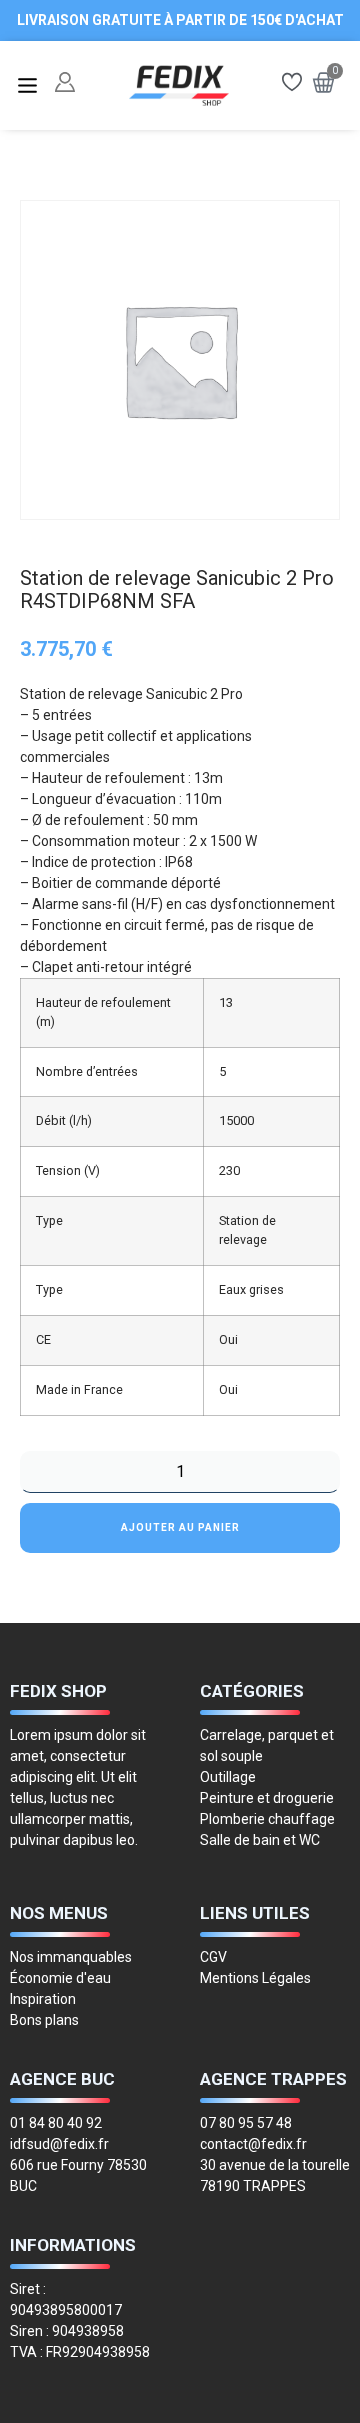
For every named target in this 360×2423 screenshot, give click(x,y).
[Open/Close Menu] (27, 85)
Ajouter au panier (180, 1527)
